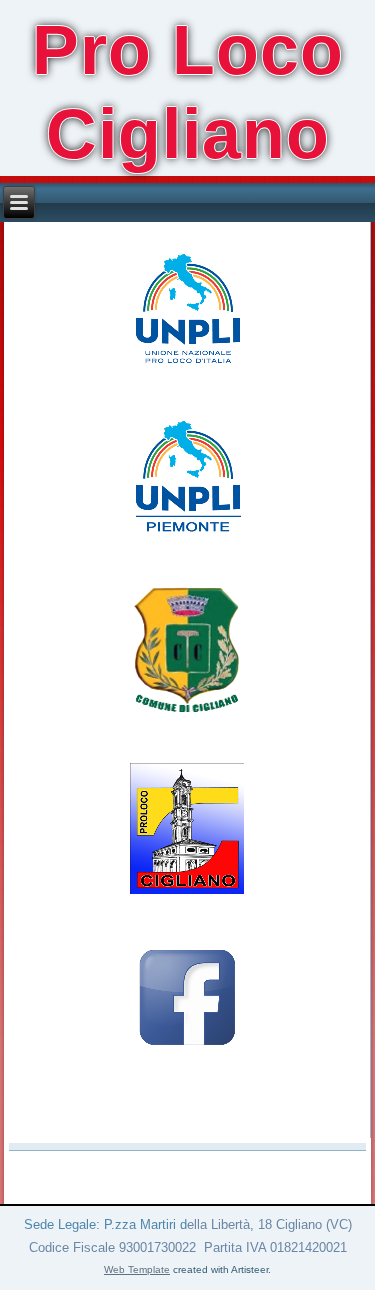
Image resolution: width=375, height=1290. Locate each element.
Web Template (137, 1269)
